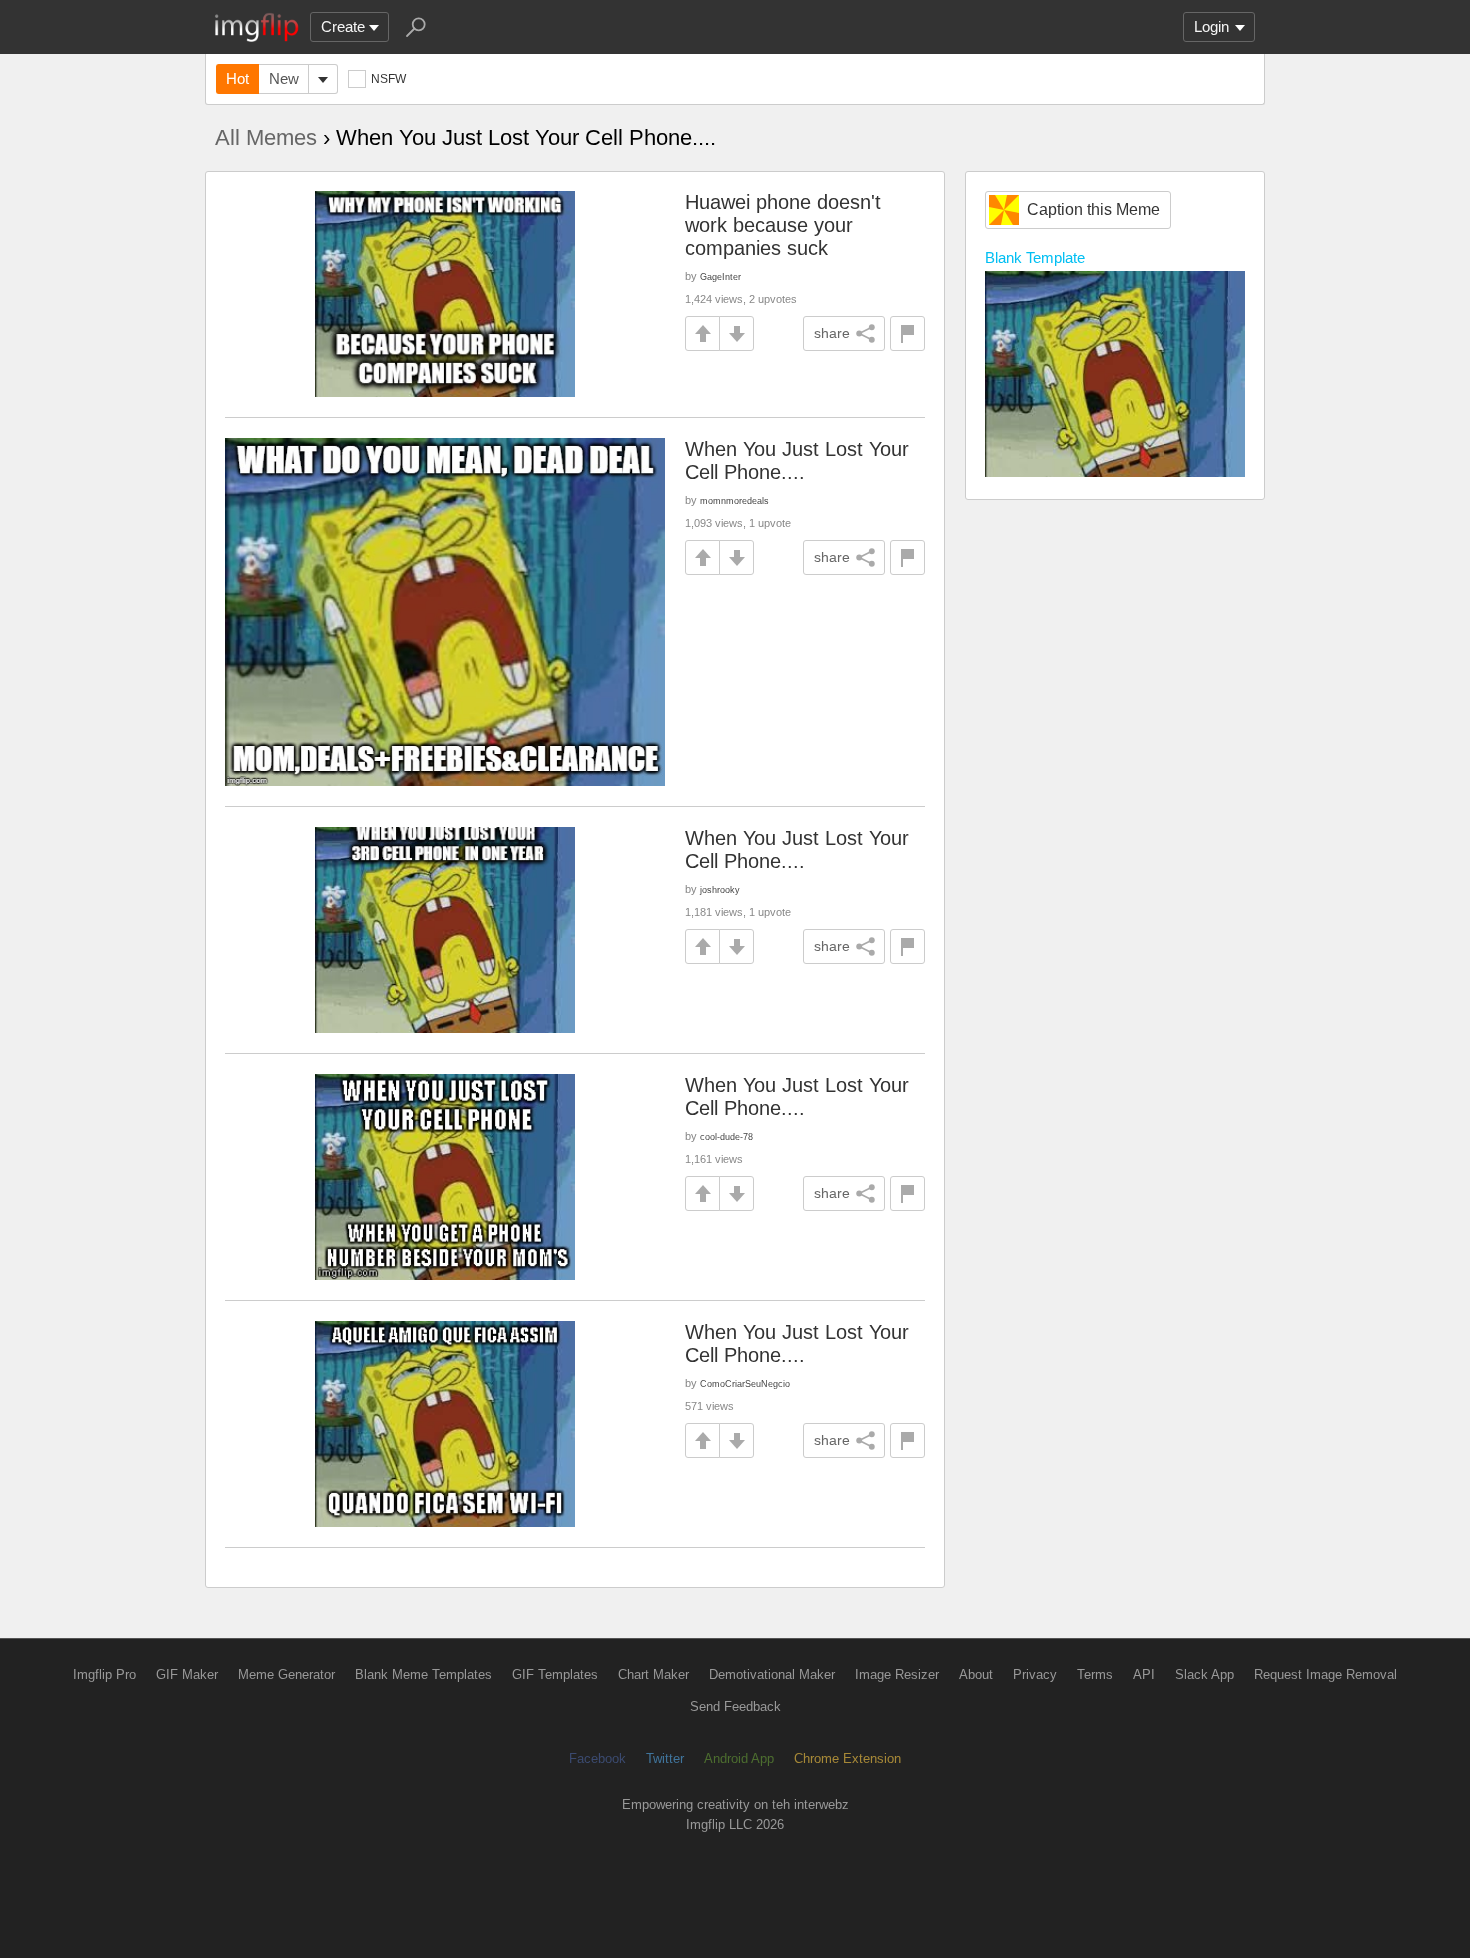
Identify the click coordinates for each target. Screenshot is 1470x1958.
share (832, 333)
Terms (1095, 1674)
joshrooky (720, 889)
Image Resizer (897, 1674)
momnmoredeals (734, 500)
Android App (739, 1758)
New (284, 78)
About (976, 1674)
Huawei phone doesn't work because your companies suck (783, 225)
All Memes (266, 137)
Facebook (597, 1758)
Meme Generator (286, 1674)
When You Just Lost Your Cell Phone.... (797, 460)
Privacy (1035, 1674)
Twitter (665, 1758)
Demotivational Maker (772, 1674)
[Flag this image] (907, 333)
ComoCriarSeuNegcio (745, 1383)
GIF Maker (187, 1674)
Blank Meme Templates (423, 1674)
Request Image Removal (1325, 1674)
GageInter (720, 276)
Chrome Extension (847, 1758)
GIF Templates (555, 1674)
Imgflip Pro (104, 1674)
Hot (237, 78)
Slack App (1204, 1674)
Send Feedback (735, 1706)
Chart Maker (653, 1674)
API (1144, 1674)
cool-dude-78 (726, 1136)
